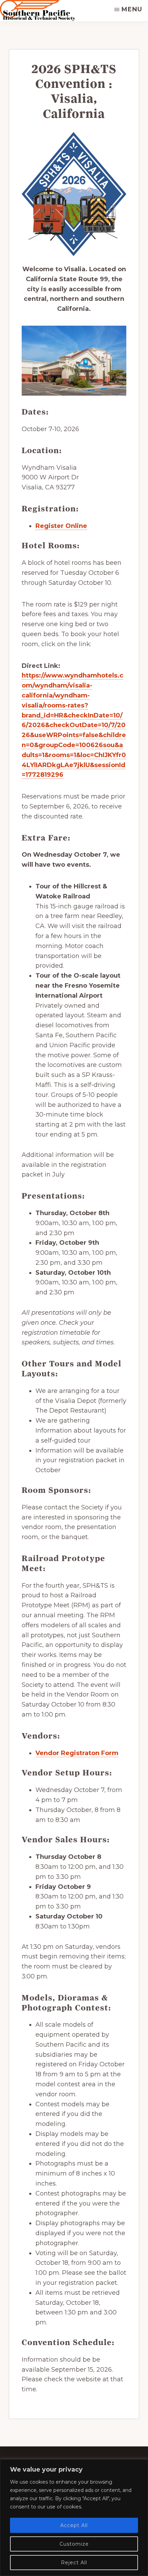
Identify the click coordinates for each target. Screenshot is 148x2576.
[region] (74, 2518)
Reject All (74, 2563)
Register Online (61, 526)
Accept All (74, 2525)
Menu (132, 9)
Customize (74, 2544)
